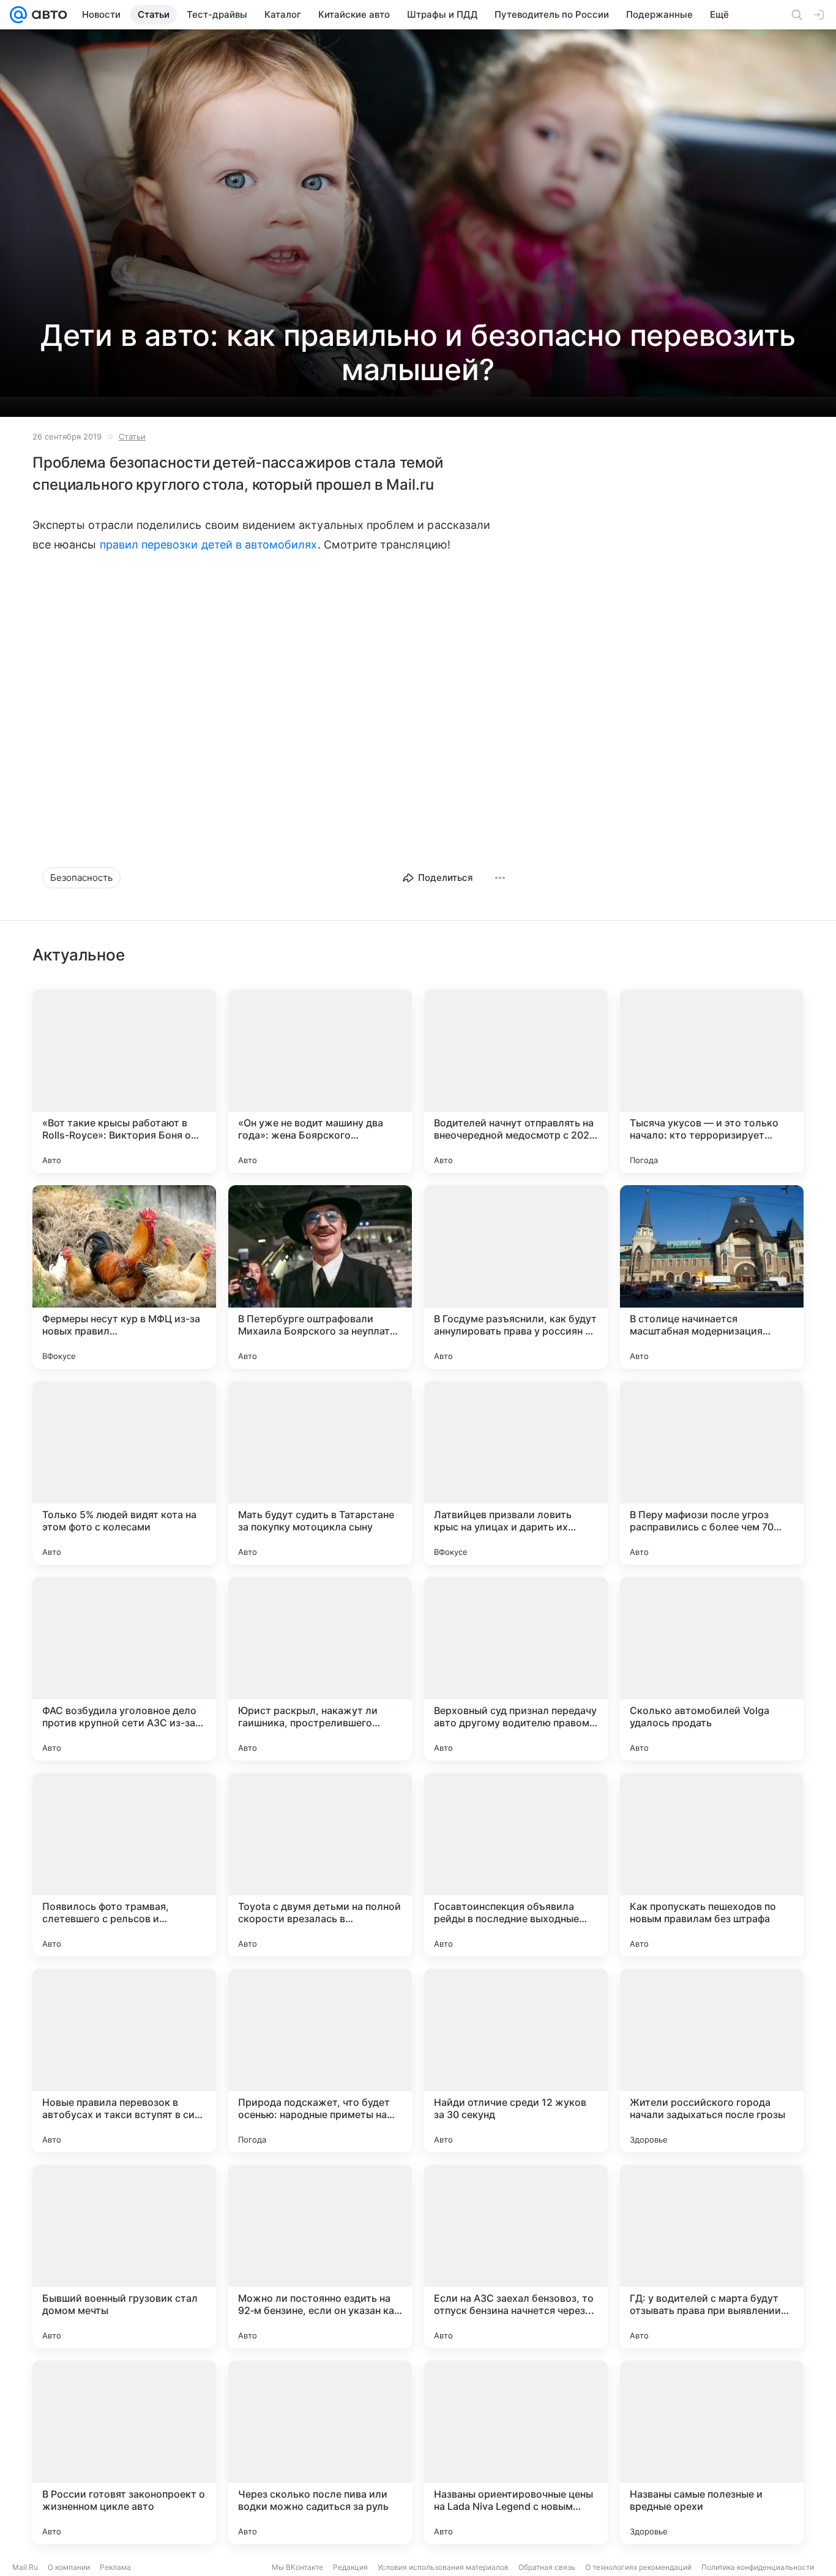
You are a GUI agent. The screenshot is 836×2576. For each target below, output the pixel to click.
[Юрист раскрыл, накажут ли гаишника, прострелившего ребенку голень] (320, 1669)
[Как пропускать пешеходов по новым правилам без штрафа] (712, 1865)
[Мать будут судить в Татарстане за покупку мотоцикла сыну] (320, 1473)
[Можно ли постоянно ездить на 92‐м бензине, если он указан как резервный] (320, 2256)
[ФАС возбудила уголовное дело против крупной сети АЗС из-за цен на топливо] (124, 1669)
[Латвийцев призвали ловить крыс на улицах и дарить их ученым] (516, 1473)
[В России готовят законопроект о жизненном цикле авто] (124, 2452)
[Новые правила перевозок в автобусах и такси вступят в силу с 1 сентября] (124, 2061)
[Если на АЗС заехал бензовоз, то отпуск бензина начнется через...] (516, 2256)
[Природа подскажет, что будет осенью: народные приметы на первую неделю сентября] (320, 2061)
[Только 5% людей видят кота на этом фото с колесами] (124, 1473)
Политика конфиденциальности (758, 2567)
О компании (69, 2567)
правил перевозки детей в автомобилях (209, 545)
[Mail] (18, 15)
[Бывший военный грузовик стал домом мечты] (124, 2256)
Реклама (115, 2567)
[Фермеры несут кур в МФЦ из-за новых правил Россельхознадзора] (124, 1277)
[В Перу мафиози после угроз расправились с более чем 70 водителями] (712, 1473)
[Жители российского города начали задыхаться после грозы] (712, 2061)
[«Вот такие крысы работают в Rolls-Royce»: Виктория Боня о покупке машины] (124, 1081)
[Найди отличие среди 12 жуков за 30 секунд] (516, 2061)
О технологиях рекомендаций (638, 2567)
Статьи (132, 436)
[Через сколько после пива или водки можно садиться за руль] (320, 2452)
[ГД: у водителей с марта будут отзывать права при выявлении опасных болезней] (712, 2256)
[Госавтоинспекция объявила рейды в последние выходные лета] (516, 1865)
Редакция (350, 2567)
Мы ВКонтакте (297, 2567)
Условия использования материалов (443, 2567)
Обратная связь (547, 2567)
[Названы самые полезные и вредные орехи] (712, 2452)
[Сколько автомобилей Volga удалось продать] (712, 1669)
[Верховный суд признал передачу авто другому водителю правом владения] (516, 1669)
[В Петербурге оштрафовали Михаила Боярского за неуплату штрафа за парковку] (320, 1277)
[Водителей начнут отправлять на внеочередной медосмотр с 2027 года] (516, 1081)
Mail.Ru (25, 2567)
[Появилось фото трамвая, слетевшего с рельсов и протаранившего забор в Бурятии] (124, 1865)
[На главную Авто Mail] (47, 15)
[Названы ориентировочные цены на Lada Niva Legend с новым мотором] (516, 2452)
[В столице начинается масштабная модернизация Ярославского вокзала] (712, 1277)
